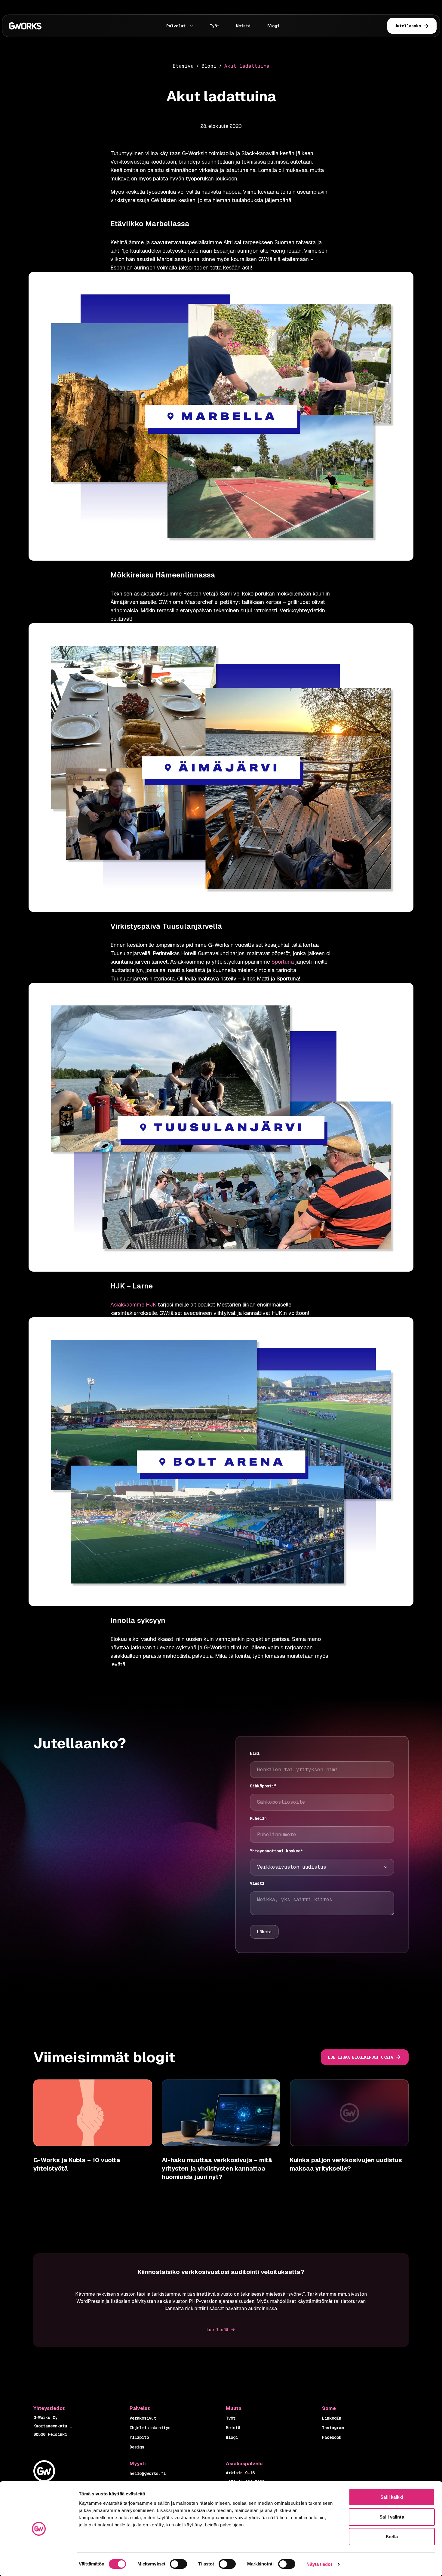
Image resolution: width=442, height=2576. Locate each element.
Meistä (243, 26)
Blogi (273, 26)
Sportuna (283, 962)
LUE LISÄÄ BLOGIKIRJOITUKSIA (361, 2057)
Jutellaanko (408, 26)
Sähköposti (263, 1786)
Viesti (257, 1883)
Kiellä (392, 2536)
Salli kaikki (392, 2497)
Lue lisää (217, 2330)
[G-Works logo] (45, 26)
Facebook (332, 2437)
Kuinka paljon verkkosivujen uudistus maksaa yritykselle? (346, 2164)
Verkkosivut (143, 2418)
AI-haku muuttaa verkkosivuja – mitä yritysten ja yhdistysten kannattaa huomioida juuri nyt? (217, 2168)
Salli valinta (392, 2517)
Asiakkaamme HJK (133, 1305)
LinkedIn (332, 2418)
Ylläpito (139, 2437)
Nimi (255, 1753)
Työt (214, 26)
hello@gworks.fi (148, 2473)
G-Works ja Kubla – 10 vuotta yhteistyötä (77, 2164)
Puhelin (258, 1818)
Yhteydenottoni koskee (276, 1851)
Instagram (333, 2428)
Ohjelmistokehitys (150, 2428)
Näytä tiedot (319, 2564)
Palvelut (176, 26)
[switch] (178, 2564)
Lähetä (264, 1932)
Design (137, 2447)
